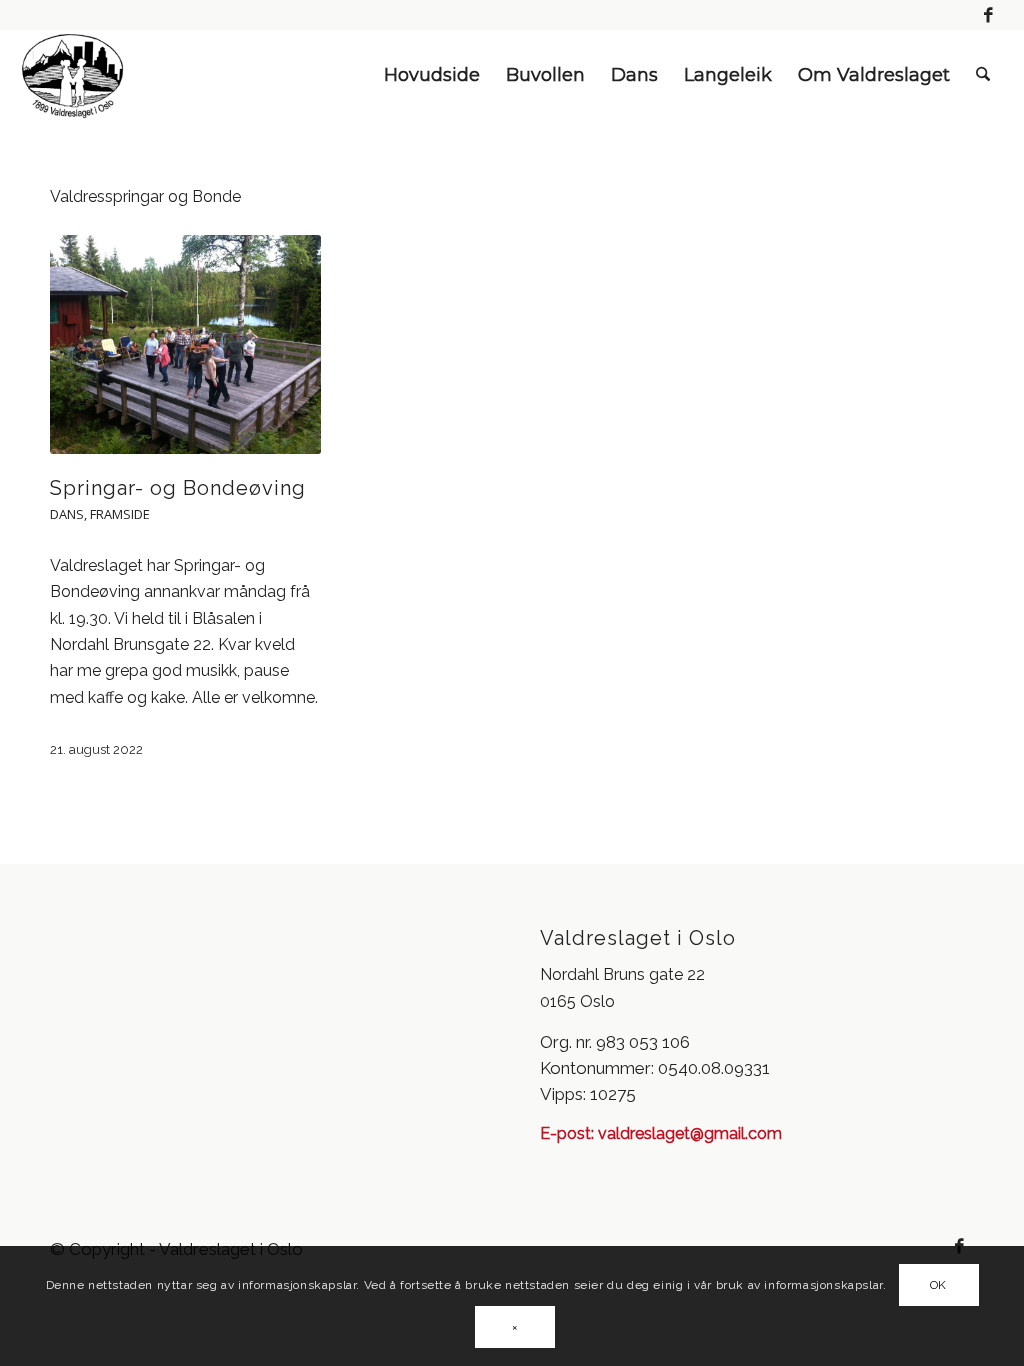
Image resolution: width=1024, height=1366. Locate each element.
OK (938, 1285)
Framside (120, 514)
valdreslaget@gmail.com (688, 1133)
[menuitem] (432, 75)
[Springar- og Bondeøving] (185, 344)
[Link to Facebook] (989, 15)
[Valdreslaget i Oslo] (73, 75)
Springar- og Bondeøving (178, 488)
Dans (67, 514)
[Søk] (983, 75)
